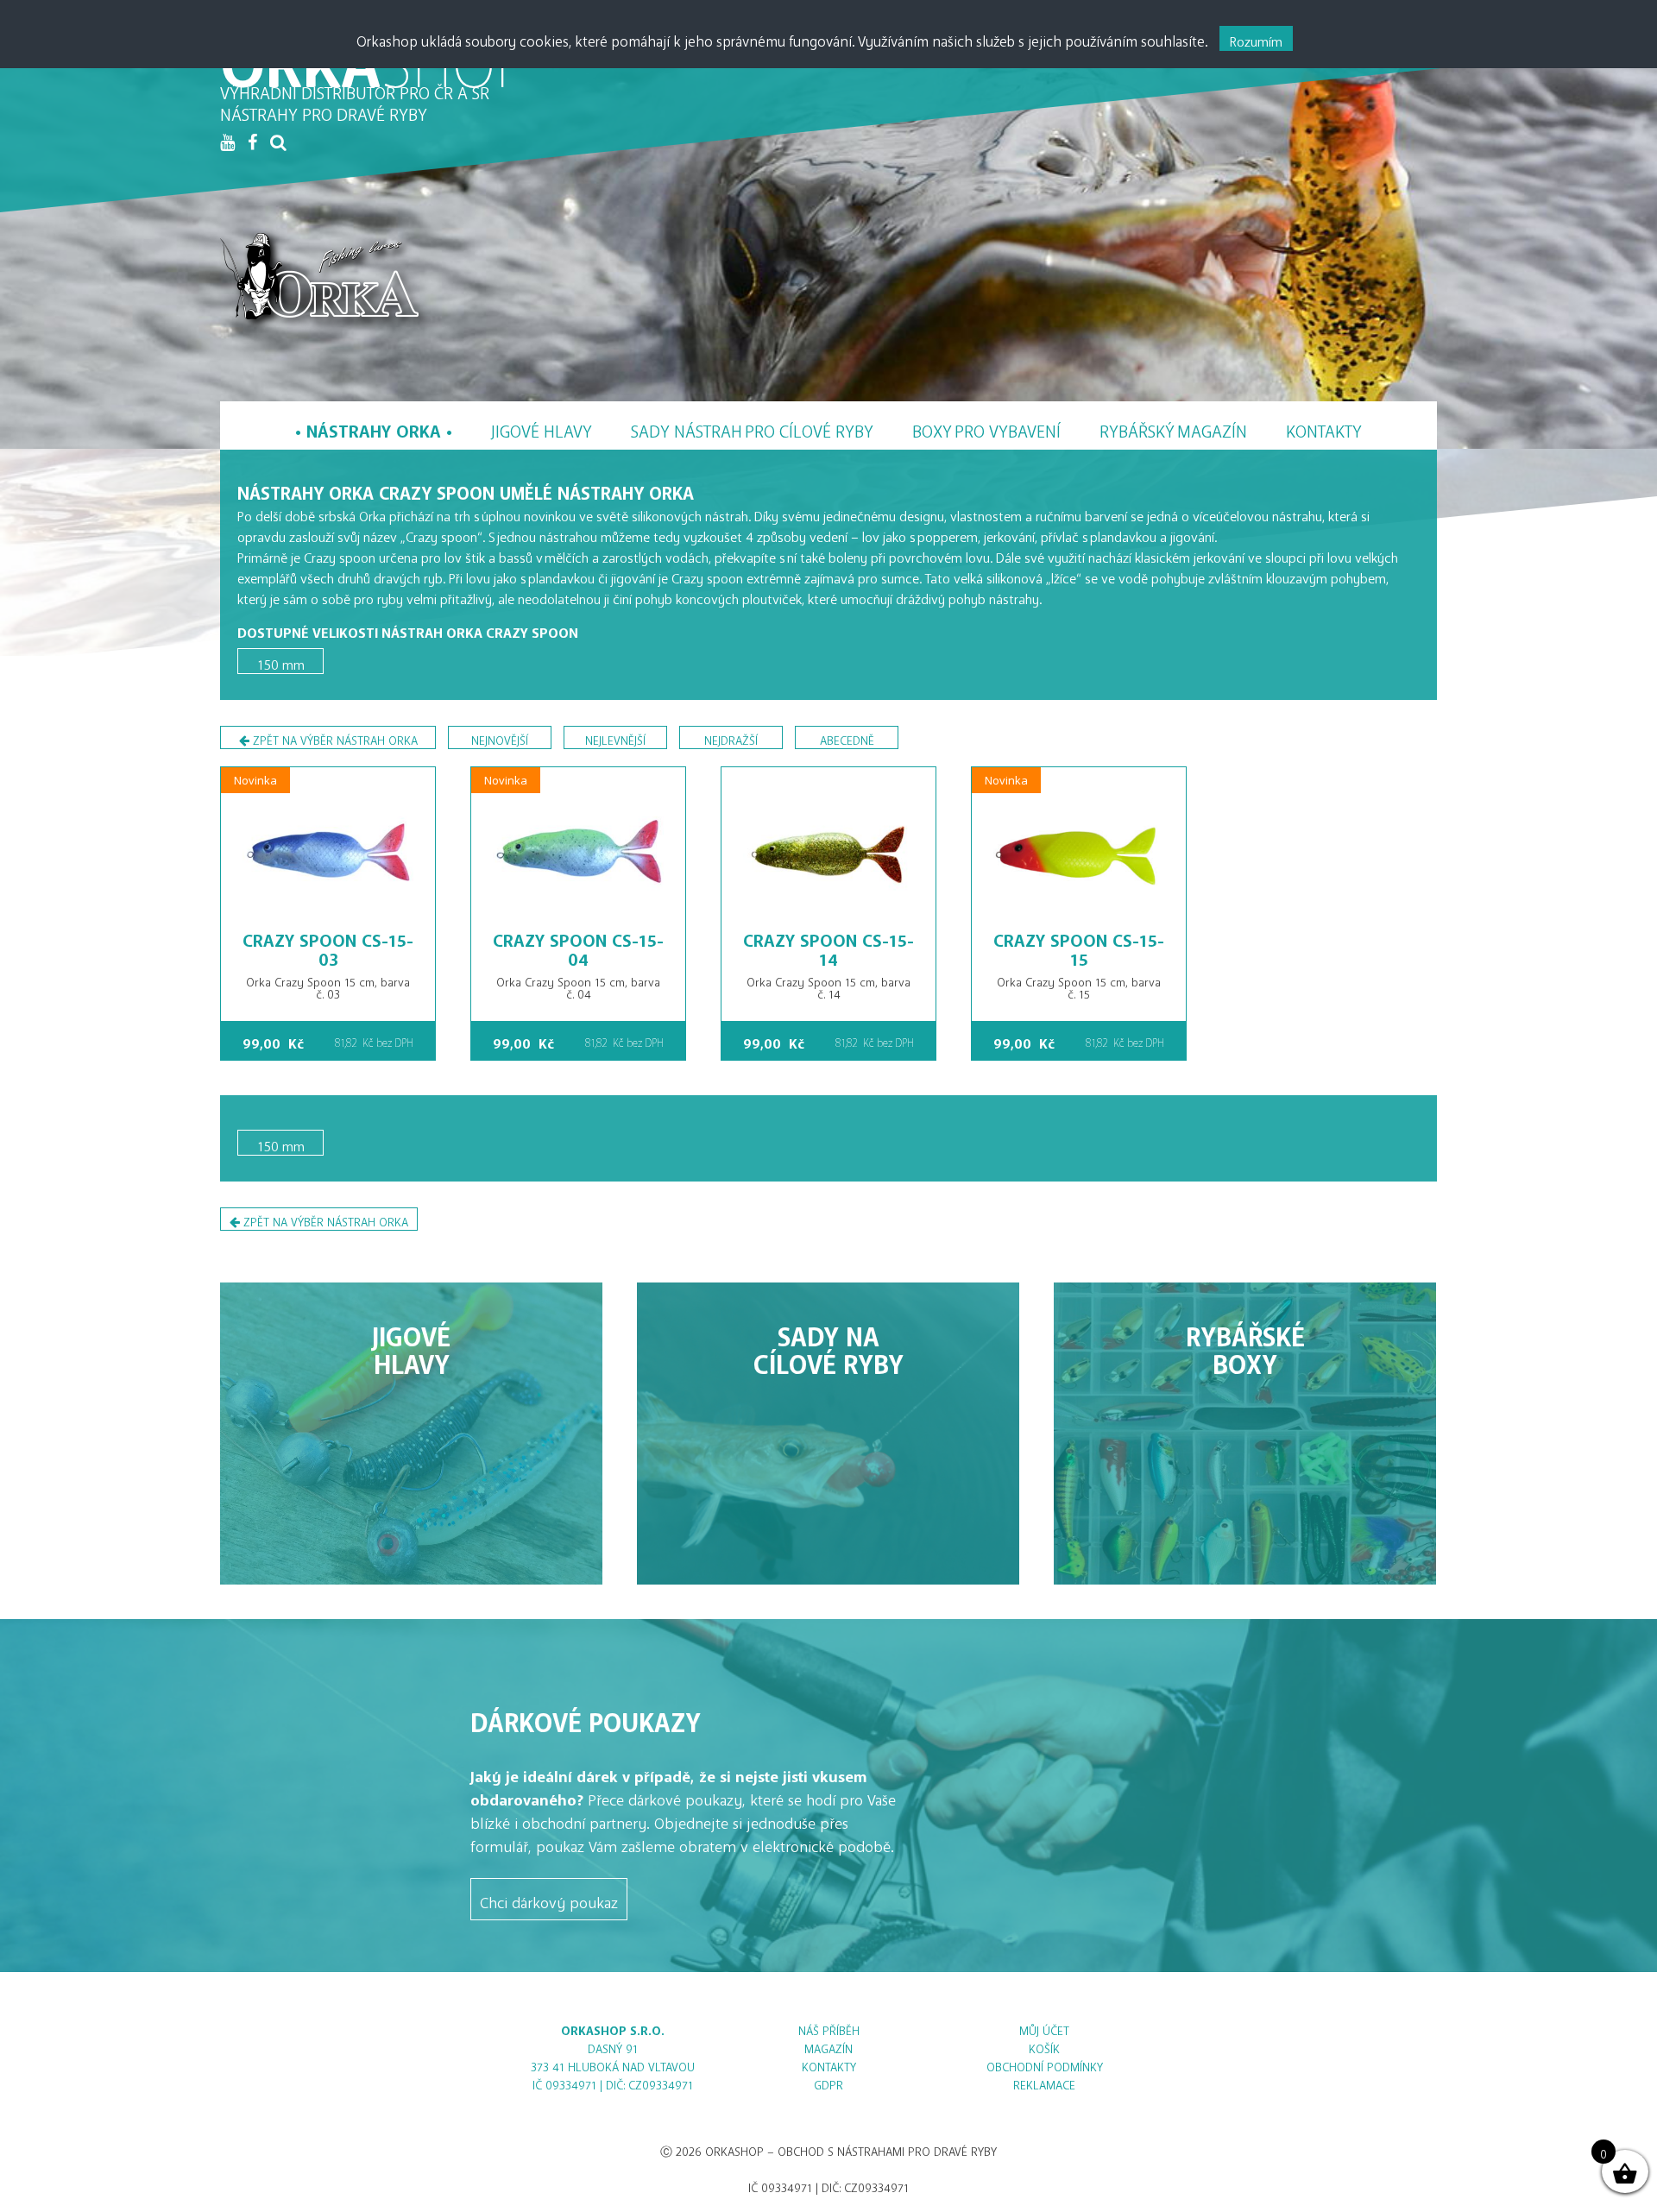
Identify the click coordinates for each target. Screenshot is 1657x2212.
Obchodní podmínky (1045, 2064)
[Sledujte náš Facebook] (252, 142)
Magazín (1173, 427)
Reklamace (1044, 2082)
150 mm (281, 661)
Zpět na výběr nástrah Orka (334, 737)
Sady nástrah (752, 427)
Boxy (986, 427)
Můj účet (1044, 2028)
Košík (1044, 2046)
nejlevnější (615, 737)
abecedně (847, 737)
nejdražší (731, 737)
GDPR (828, 2082)
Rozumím (1256, 38)
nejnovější (500, 737)
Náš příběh (829, 2028)
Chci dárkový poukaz (549, 1899)
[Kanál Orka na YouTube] (227, 142)
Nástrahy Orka (374, 427)
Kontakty (1324, 427)
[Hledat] (278, 142)
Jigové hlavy (542, 427)
